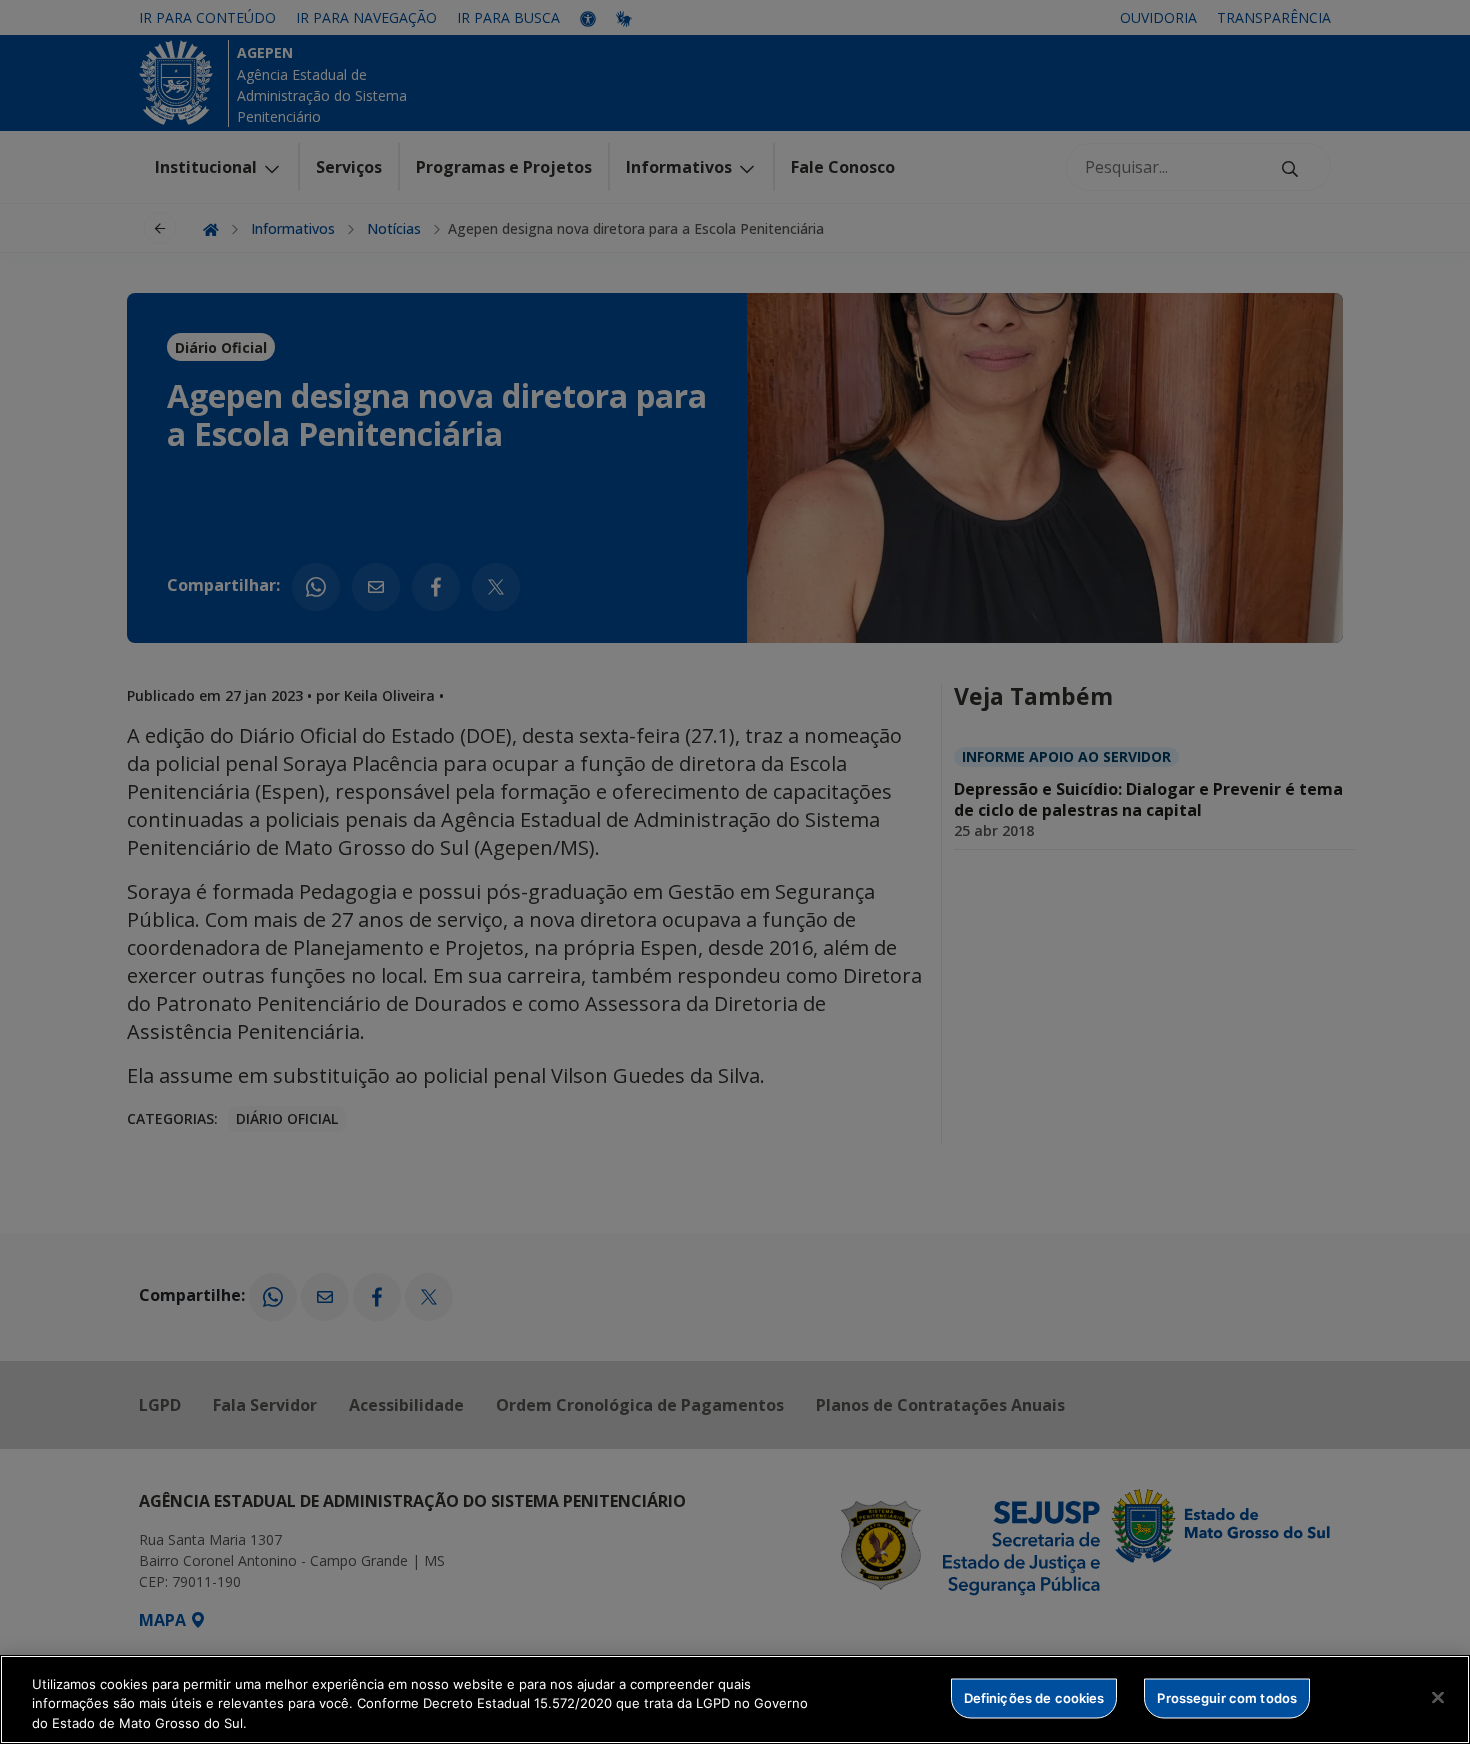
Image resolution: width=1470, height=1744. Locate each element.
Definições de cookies (1034, 1697)
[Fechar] (1438, 1697)
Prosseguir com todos (1227, 1697)
